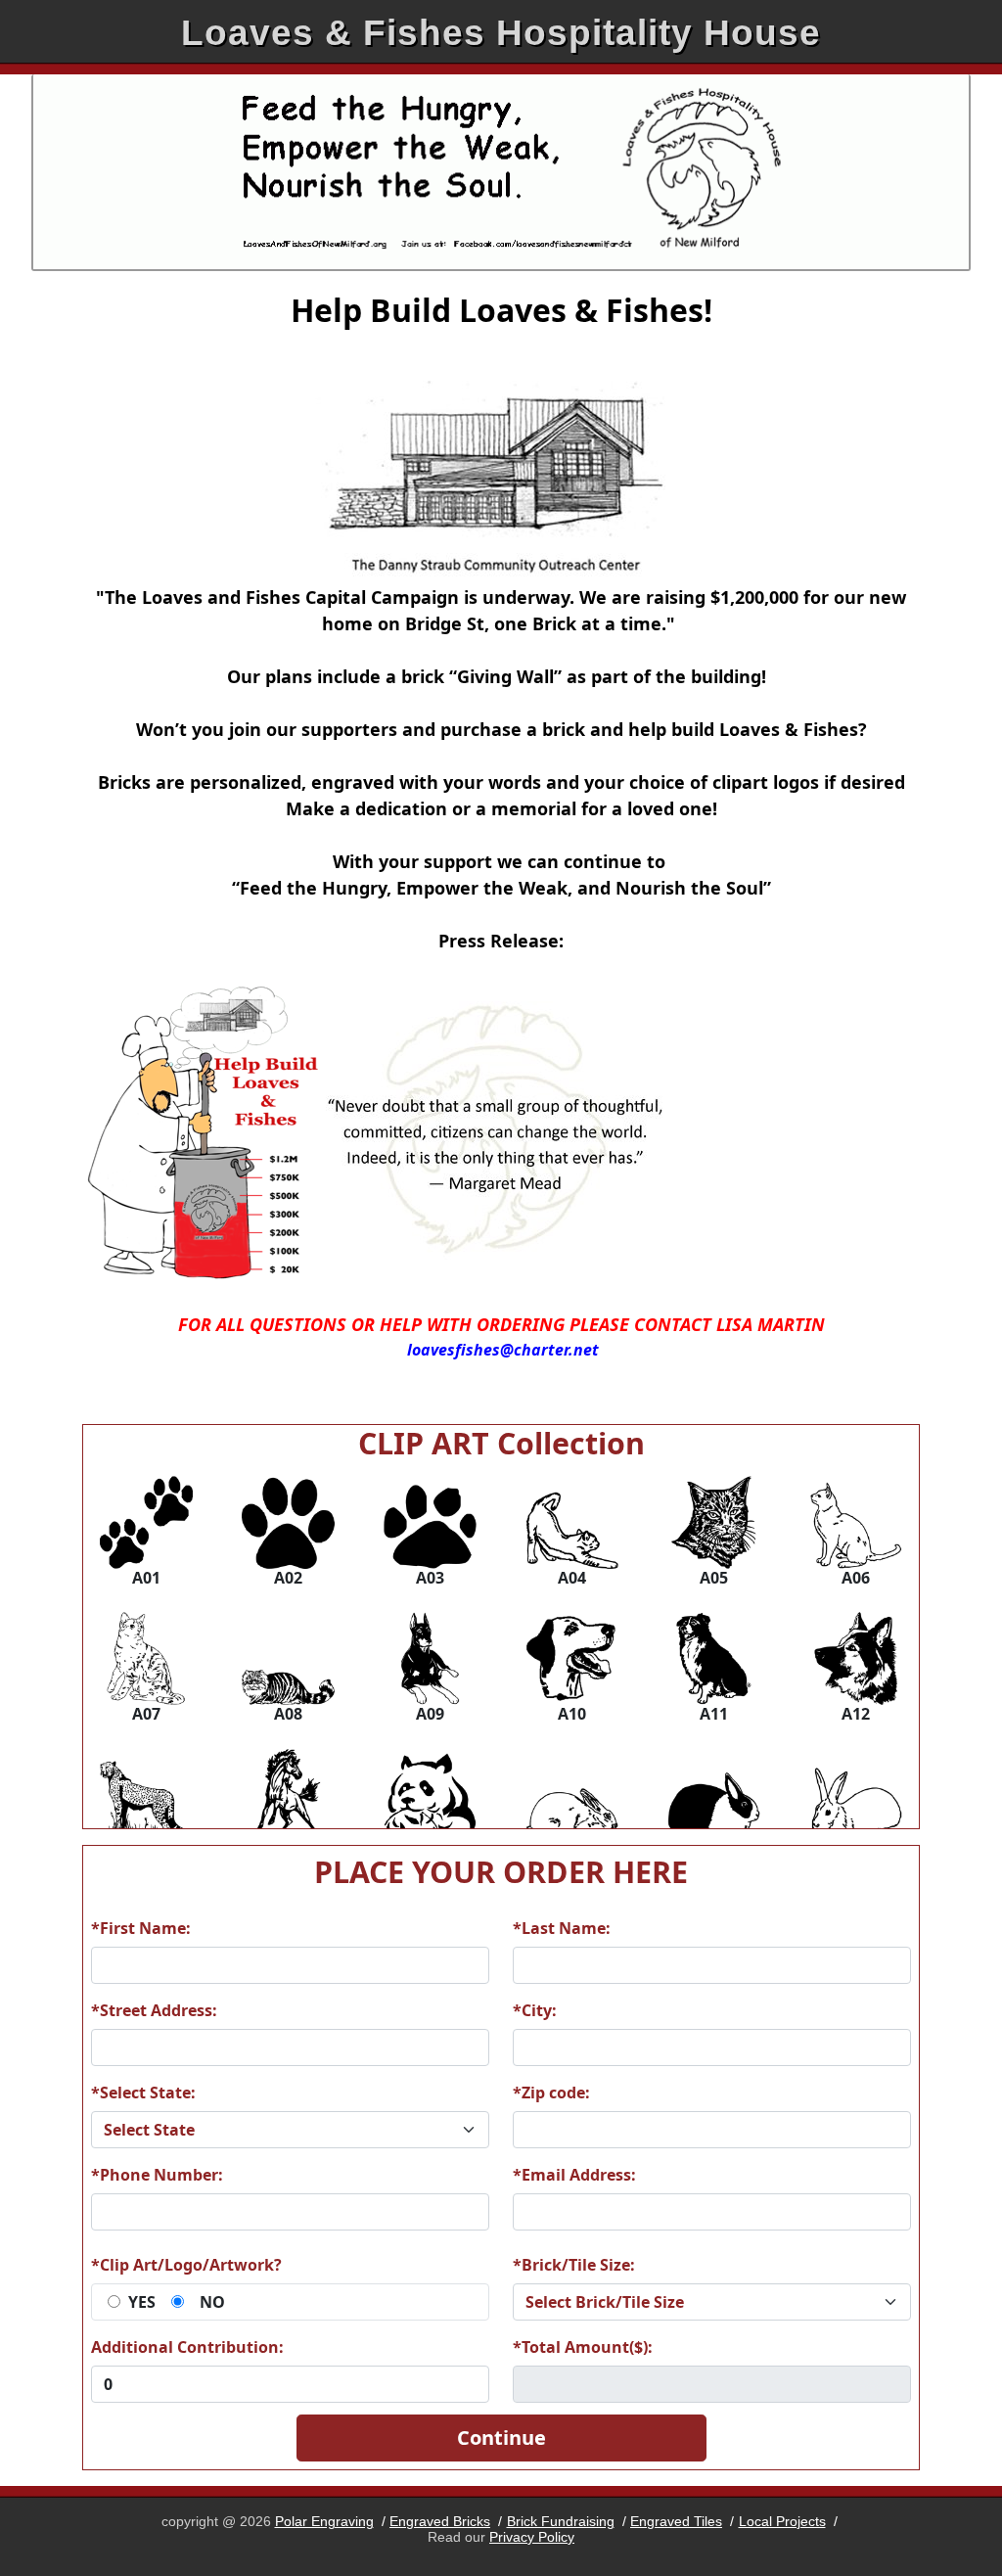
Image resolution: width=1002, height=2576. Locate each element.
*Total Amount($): (583, 2347)
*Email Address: (574, 2175)
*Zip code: (551, 2093)
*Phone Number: (157, 2175)
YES (142, 2302)
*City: (535, 2010)
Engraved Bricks (440, 2521)
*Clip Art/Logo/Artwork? (186, 2265)
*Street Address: (154, 2010)
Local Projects (782, 2521)
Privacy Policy (532, 2537)
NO (212, 2302)
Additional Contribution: (187, 2347)
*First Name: (141, 1928)
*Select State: (143, 2093)
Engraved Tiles (676, 2521)
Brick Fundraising (561, 2521)
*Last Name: (562, 1928)
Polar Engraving (324, 2521)
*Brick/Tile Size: (574, 2265)
